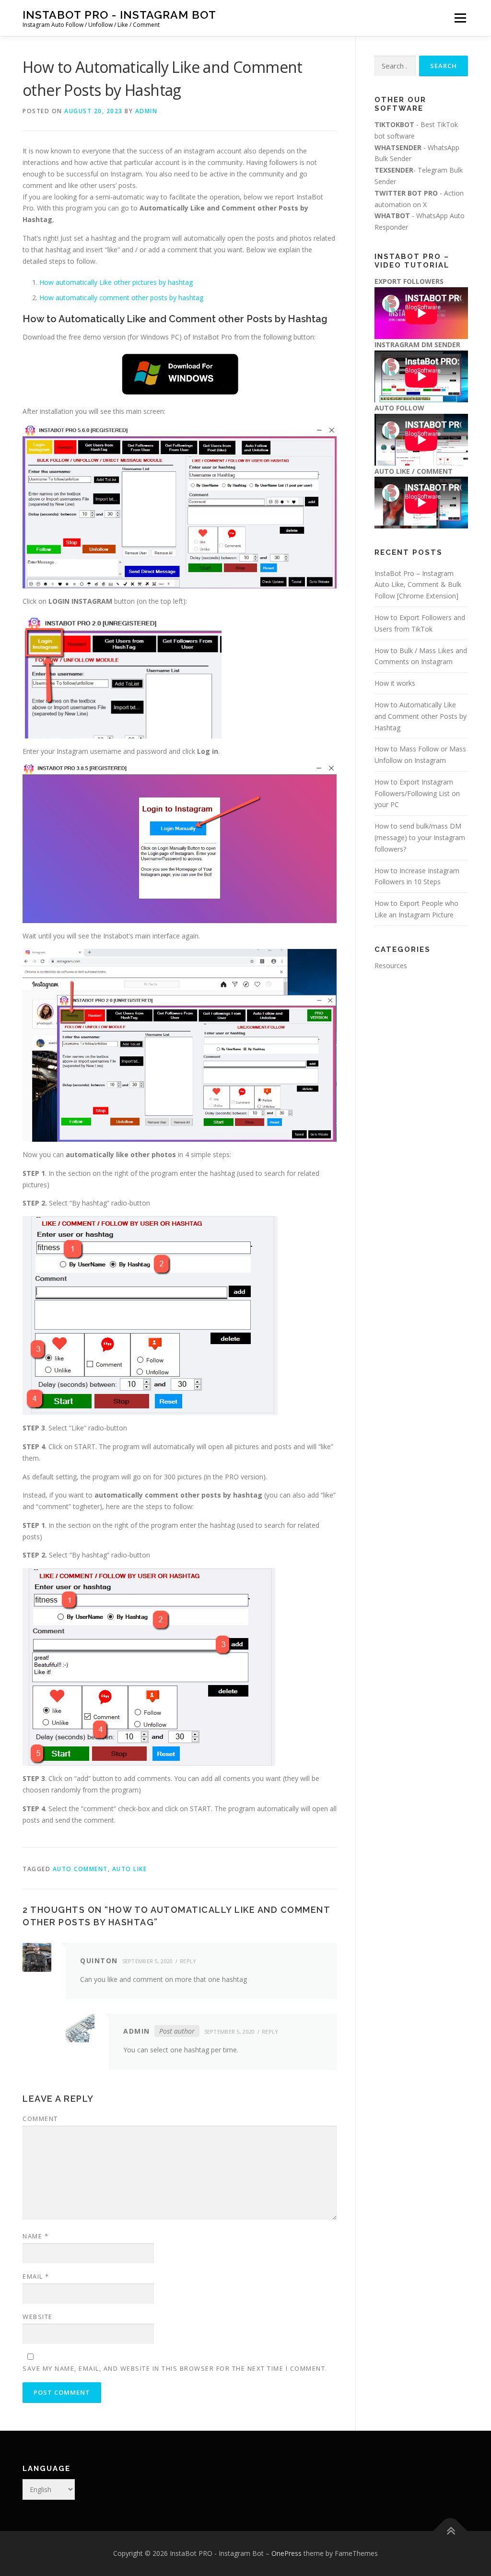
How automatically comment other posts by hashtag (121, 298)
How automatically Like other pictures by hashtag (116, 282)
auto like (130, 1869)
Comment (40, 2119)
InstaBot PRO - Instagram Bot (119, 15)
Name (35, 2236)
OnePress (286, 2553)
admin (146, 111)
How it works (395, 683)
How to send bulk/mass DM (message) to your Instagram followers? (420, 837)
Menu (460, 18)
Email (36, 2276)
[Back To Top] (450, 2531)
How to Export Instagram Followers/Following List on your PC (417, 793)
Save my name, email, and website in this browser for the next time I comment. (175, 2368)
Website (38, 2317)
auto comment (80, 1869)
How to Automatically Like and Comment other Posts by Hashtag (421, 716)
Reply (188, 1961)
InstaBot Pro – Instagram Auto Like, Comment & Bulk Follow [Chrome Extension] (418, 585)
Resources (391, 966)
